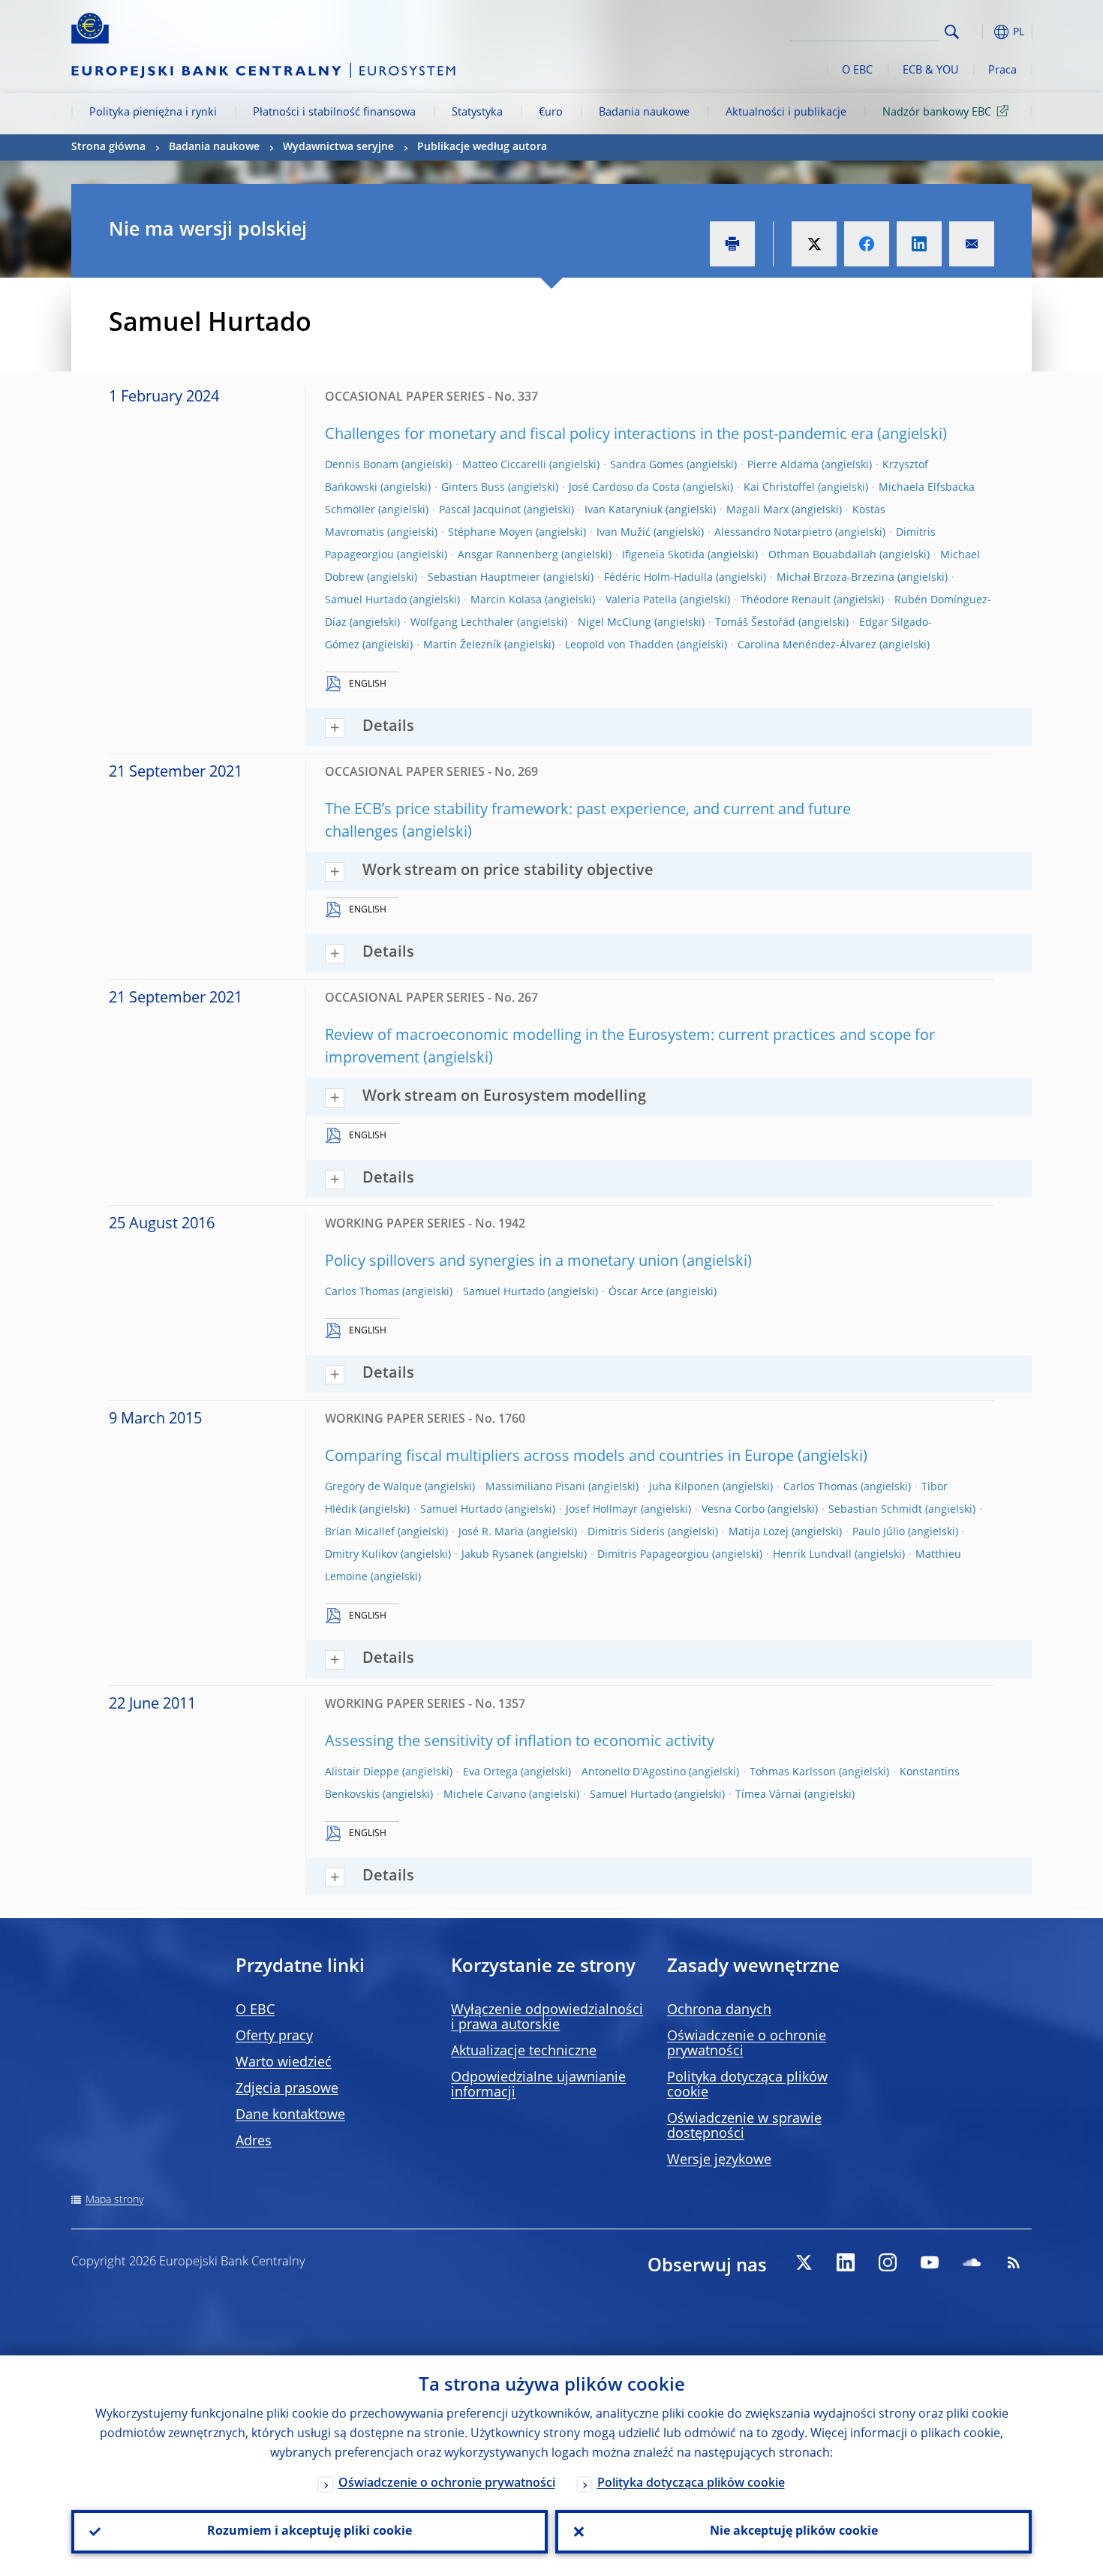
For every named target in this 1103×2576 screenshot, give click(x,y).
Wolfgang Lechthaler (462, 623)
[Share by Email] (972, 244)
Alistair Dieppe (362, 1772)
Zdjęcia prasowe (287, 2089)
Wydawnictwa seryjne (338, 147)
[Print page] (732, 244)
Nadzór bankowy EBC (937, 113)
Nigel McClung (615, 623)
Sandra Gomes (647, 465)
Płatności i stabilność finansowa (334, 113)
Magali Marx (757, 510)
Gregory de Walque (373, 1487)
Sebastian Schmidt (875, 1510)
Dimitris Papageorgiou (653, 1555)
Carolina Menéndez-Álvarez (807, 645)
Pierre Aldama (783, 465)
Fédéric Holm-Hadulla (658, 578)
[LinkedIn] (846, 2262)
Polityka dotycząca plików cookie (691, 2484)
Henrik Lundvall (812, 1555)
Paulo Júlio (879, 1532)
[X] (804, 2262)
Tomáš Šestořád (755, 623)
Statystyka (477, 113)
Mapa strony (114, 2200)
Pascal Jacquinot (480, 510)
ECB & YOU (930, 71)
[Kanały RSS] (1014, 2262)
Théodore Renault (786, 600)
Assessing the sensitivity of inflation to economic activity (520, 1742)
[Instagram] (888, 2262)
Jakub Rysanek (497, 1555)
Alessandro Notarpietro (773, 533)
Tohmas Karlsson (793, 1772)
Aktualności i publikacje (786, 113)
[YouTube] (930, 2262)
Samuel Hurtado (366, 600)
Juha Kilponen (684, 1487)
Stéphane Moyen (490, 533)
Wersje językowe (719, 2160)
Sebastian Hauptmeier (484, 578)
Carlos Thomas (362, 1292)
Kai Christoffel (779, 488)
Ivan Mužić (624, 533)
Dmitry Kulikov (361, 1555)
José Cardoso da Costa (624, 488)
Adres (254, 2142)
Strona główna (108, 147)
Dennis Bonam (362, 465)
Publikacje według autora (482, 147)
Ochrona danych (719, 2010)
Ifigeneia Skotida (663, 555)
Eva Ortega (490, 1772)
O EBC (857, 71)
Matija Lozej (759, 1532)
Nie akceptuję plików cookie (794, 2532)
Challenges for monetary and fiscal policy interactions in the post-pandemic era (599, 435)
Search (952, 32)
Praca (1002, 71)
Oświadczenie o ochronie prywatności (447, 2484)
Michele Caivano (485, 1795)
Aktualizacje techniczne (524, 2051)
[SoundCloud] (972, 2262)
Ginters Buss (473, 488)
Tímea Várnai (768, 1795)
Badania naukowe (644, 113)
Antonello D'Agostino (634, 1772)
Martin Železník (462, 645)
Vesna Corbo (733, 1510)
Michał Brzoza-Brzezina (836, 578)
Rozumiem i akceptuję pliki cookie (310, 2532)
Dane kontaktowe (290, 2115)
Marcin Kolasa (506, 600)
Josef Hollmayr (602, 1510)
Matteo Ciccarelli (504, 465)
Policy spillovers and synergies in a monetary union (502, 1262)
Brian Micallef (360, 1532)
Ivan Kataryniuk (624, 510)
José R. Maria (491, 1532)
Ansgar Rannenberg (508, 555)
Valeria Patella (641, 600)
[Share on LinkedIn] (919, 244)
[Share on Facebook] (867, 244)
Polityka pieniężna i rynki (153, 113)
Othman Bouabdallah (822, 555)
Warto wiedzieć (284, 2063)
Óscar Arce (636, 1292)
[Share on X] (814, 244)
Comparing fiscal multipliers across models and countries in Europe (559, 1457)
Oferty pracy (274, 2036)
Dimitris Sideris (626, 1532)
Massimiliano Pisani (535, 1487)
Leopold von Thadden (619, 645)
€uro (551, 113)
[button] (979, 32)
